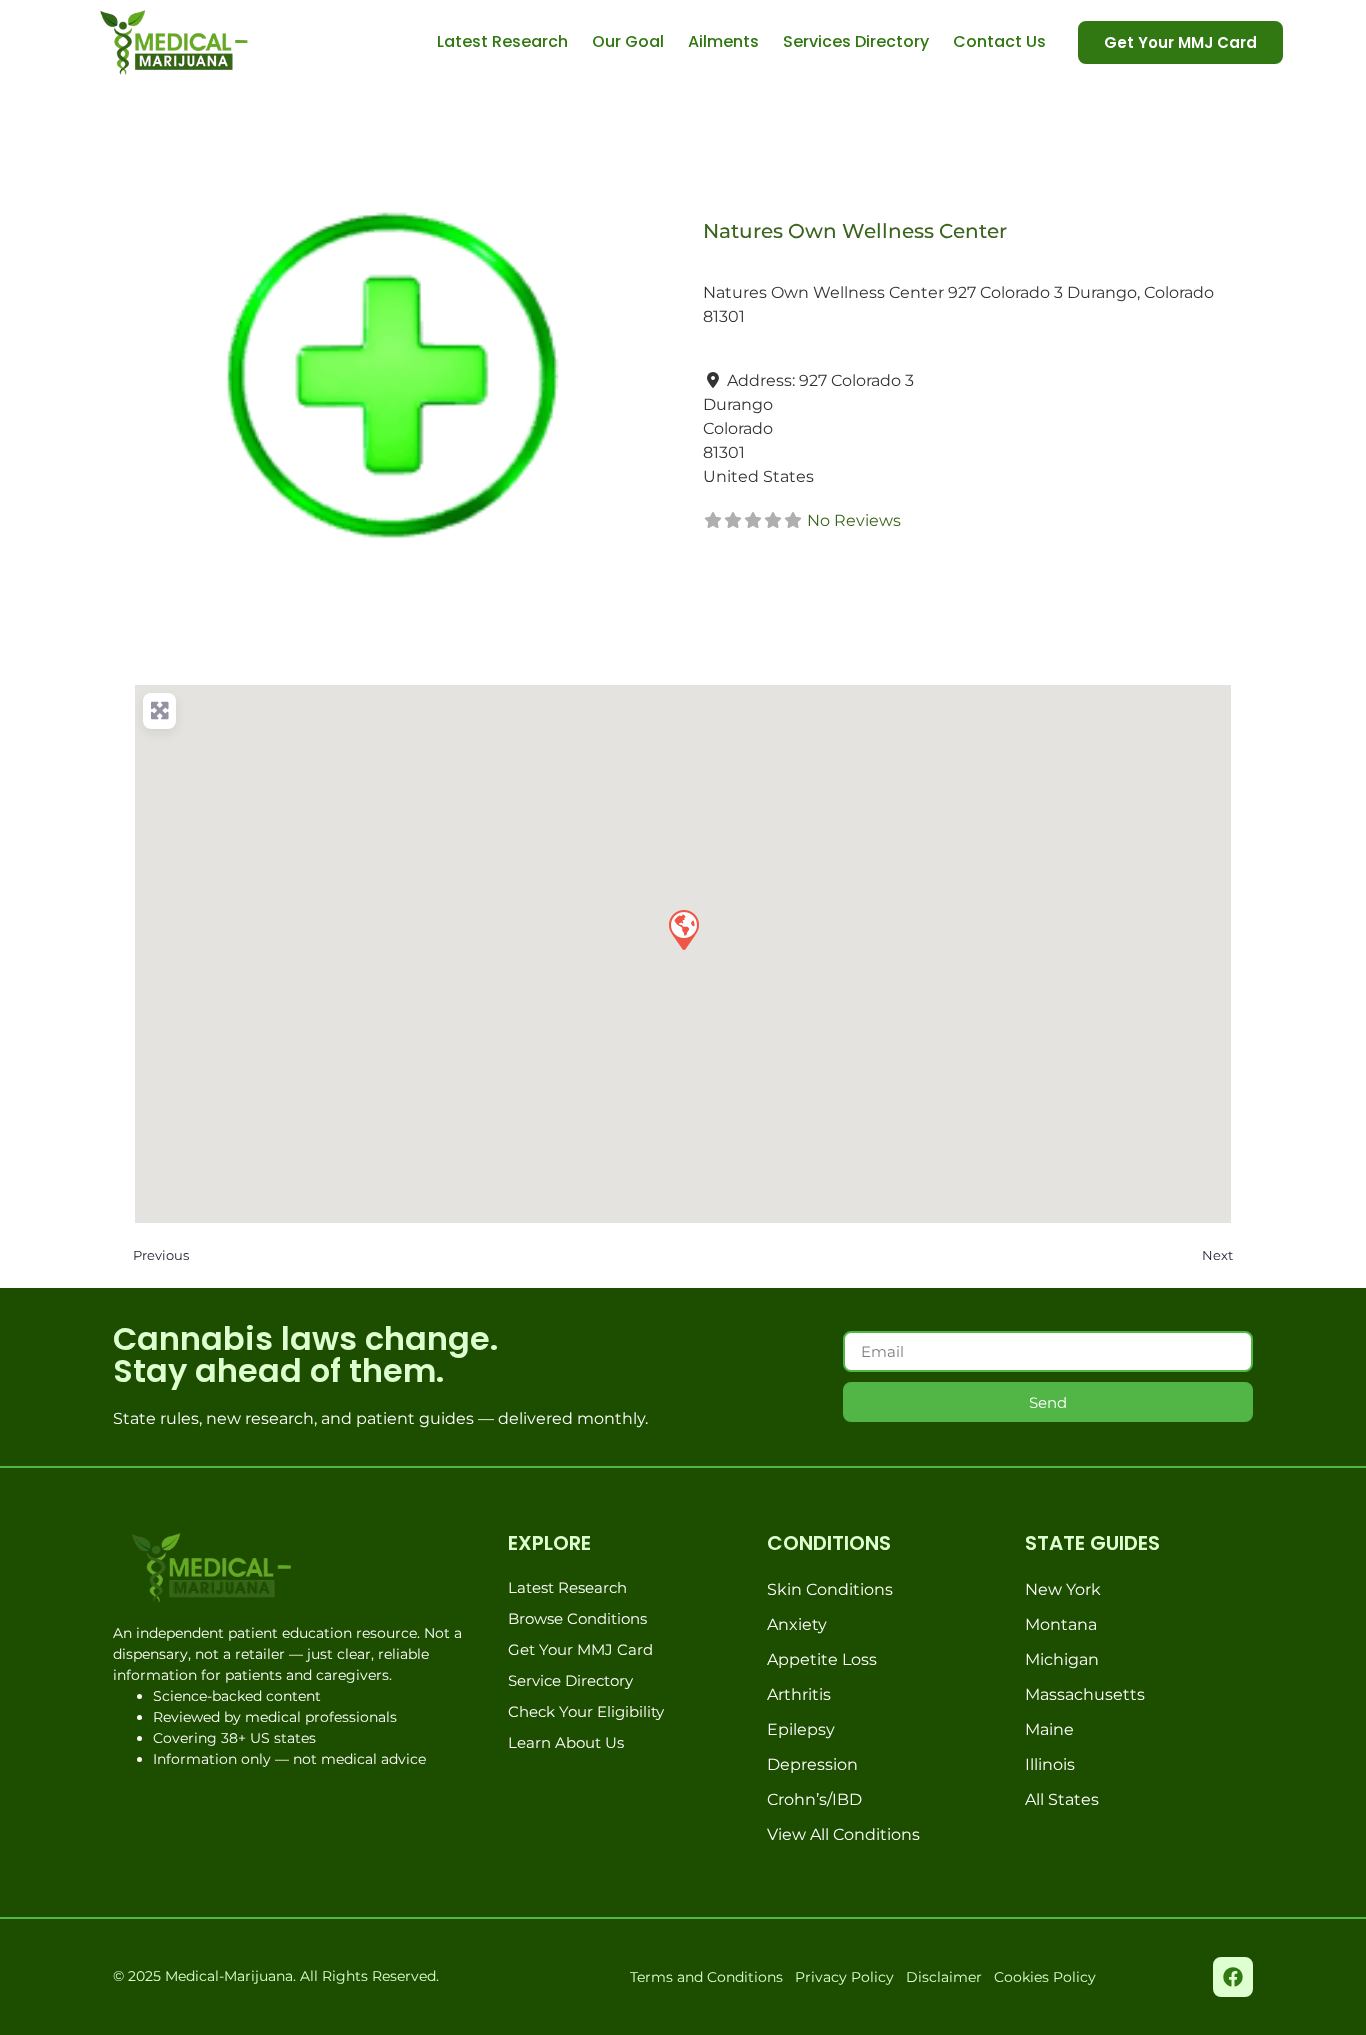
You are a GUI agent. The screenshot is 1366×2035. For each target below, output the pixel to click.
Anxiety (797, 1624)
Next (1217, 1255)
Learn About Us (566, 1742)
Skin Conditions (830, 1589)
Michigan (1062, 1659)
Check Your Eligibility (586, 1711)
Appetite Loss (822, 1659)
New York (1063, 1589)
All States (1062, 1799)
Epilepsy (801, 1729)
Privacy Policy (844, 1977)
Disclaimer (944, 1977)
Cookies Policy (1045, 1977)
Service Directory (570, 1680)
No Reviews (854, 520)
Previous (161, 1255)
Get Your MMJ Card (580, 1649)
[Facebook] (1233, 1977)
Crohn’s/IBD (814, 1799)
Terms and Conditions (706, 1977)
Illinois (1050, 1764)
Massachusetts (1085, 1694)
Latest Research (502, 41)
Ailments (723, 41)
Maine (1049, 1729)
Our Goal (628, 41)
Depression (812, 1764)
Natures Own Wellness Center (855, 231)
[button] (683, 929)
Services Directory (856, 41)
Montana (1061, 1624)
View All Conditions (843, 1834)
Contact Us (999, 41)
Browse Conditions (577, 1618)
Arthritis (799, 1694)
